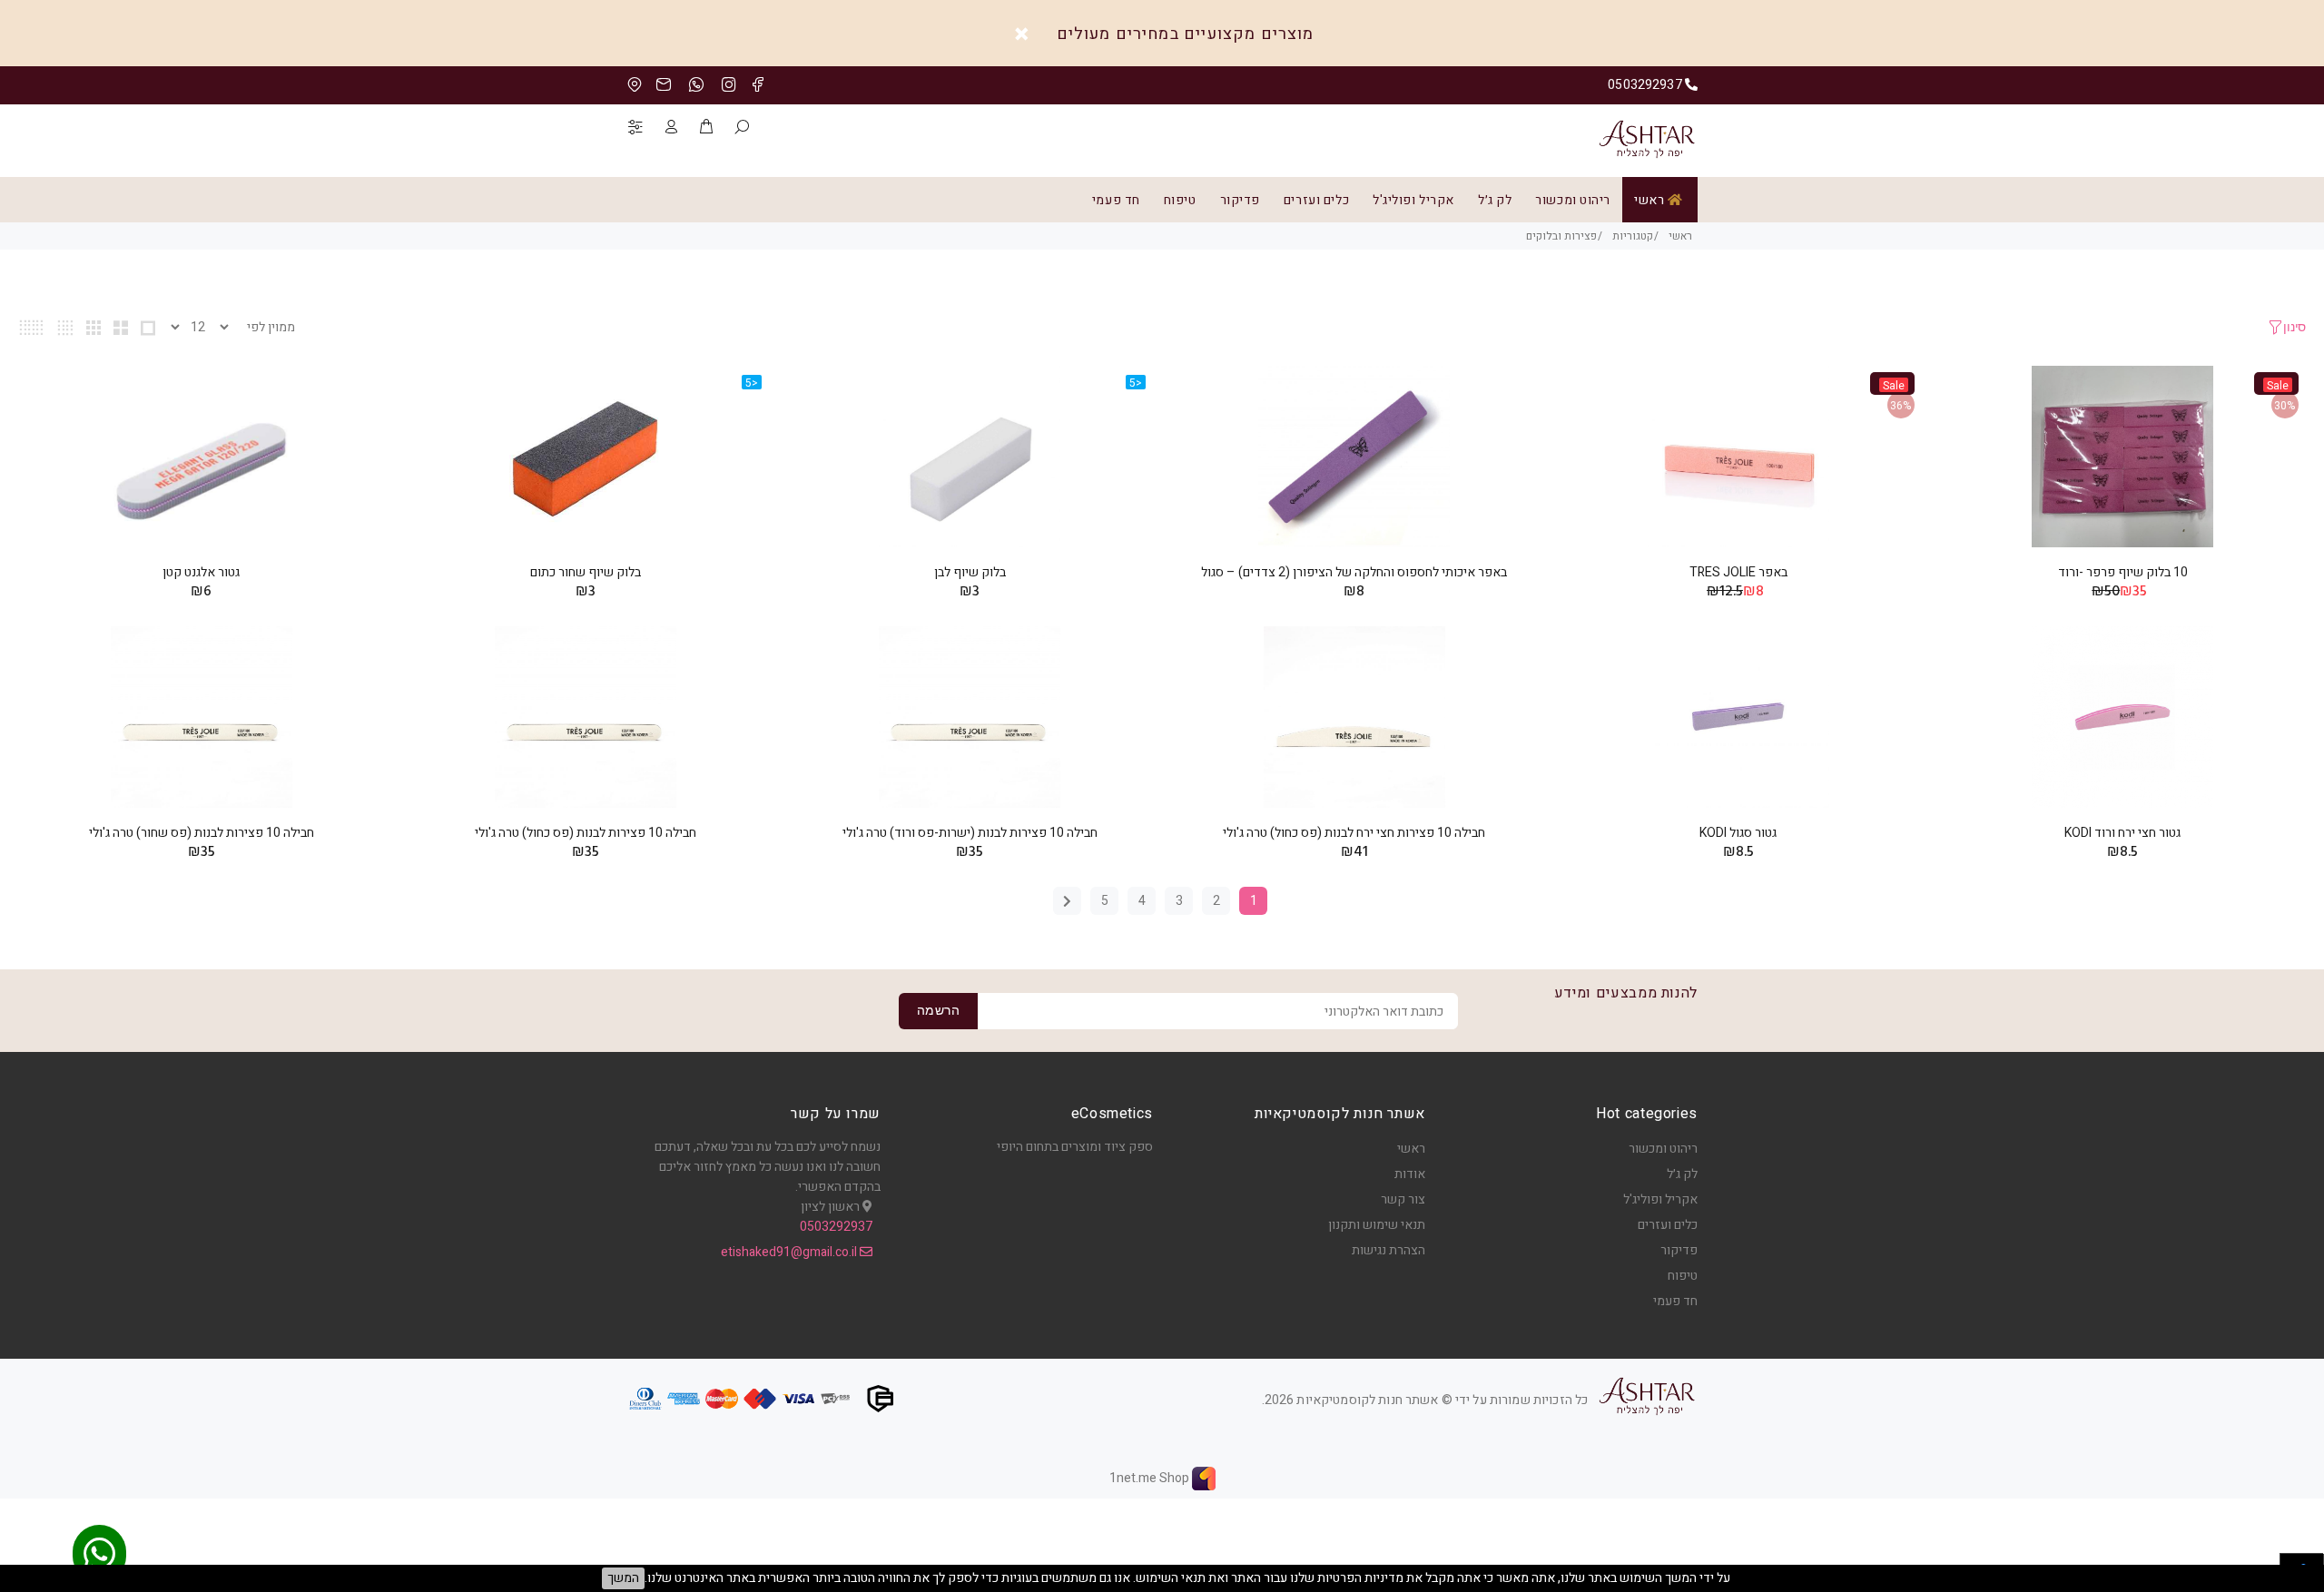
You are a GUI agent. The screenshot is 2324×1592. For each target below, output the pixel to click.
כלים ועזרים (1316, 200)
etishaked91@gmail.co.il (790, 1252)
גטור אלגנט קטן (201, 572)
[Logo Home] (1647, 1396)
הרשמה (938, 1012)
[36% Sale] (1738, 457)
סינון (2294, 328)
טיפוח (1180, 200)
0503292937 (836, 1227)
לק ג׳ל (1495, 200)
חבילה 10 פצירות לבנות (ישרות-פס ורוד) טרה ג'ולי (970, 833)
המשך (623, 1578)
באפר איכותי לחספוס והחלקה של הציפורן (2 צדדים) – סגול (1354, 572)
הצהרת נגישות (1388, 1250)
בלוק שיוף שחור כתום (586, 572)
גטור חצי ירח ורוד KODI (2122, 833)
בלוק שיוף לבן (970, 572)
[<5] (970, 457)
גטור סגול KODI (1738, 833)
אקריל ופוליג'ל (1413, 200)
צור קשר (1403, 1199)
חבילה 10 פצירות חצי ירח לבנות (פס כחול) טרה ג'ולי (1354, 833)
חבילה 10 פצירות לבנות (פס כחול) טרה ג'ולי (586, 833)
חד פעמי (1116, 200)
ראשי (1651, 200)
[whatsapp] (99, 1556)
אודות (1410, 1174)
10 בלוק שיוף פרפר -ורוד (2123, 572)
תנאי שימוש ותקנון (1377, 1225)
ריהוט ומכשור (1573, 200)
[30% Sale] (2122, 457)
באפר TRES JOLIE (1738, 572)
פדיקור (1240, 200)
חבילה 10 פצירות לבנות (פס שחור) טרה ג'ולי (202, 833)
